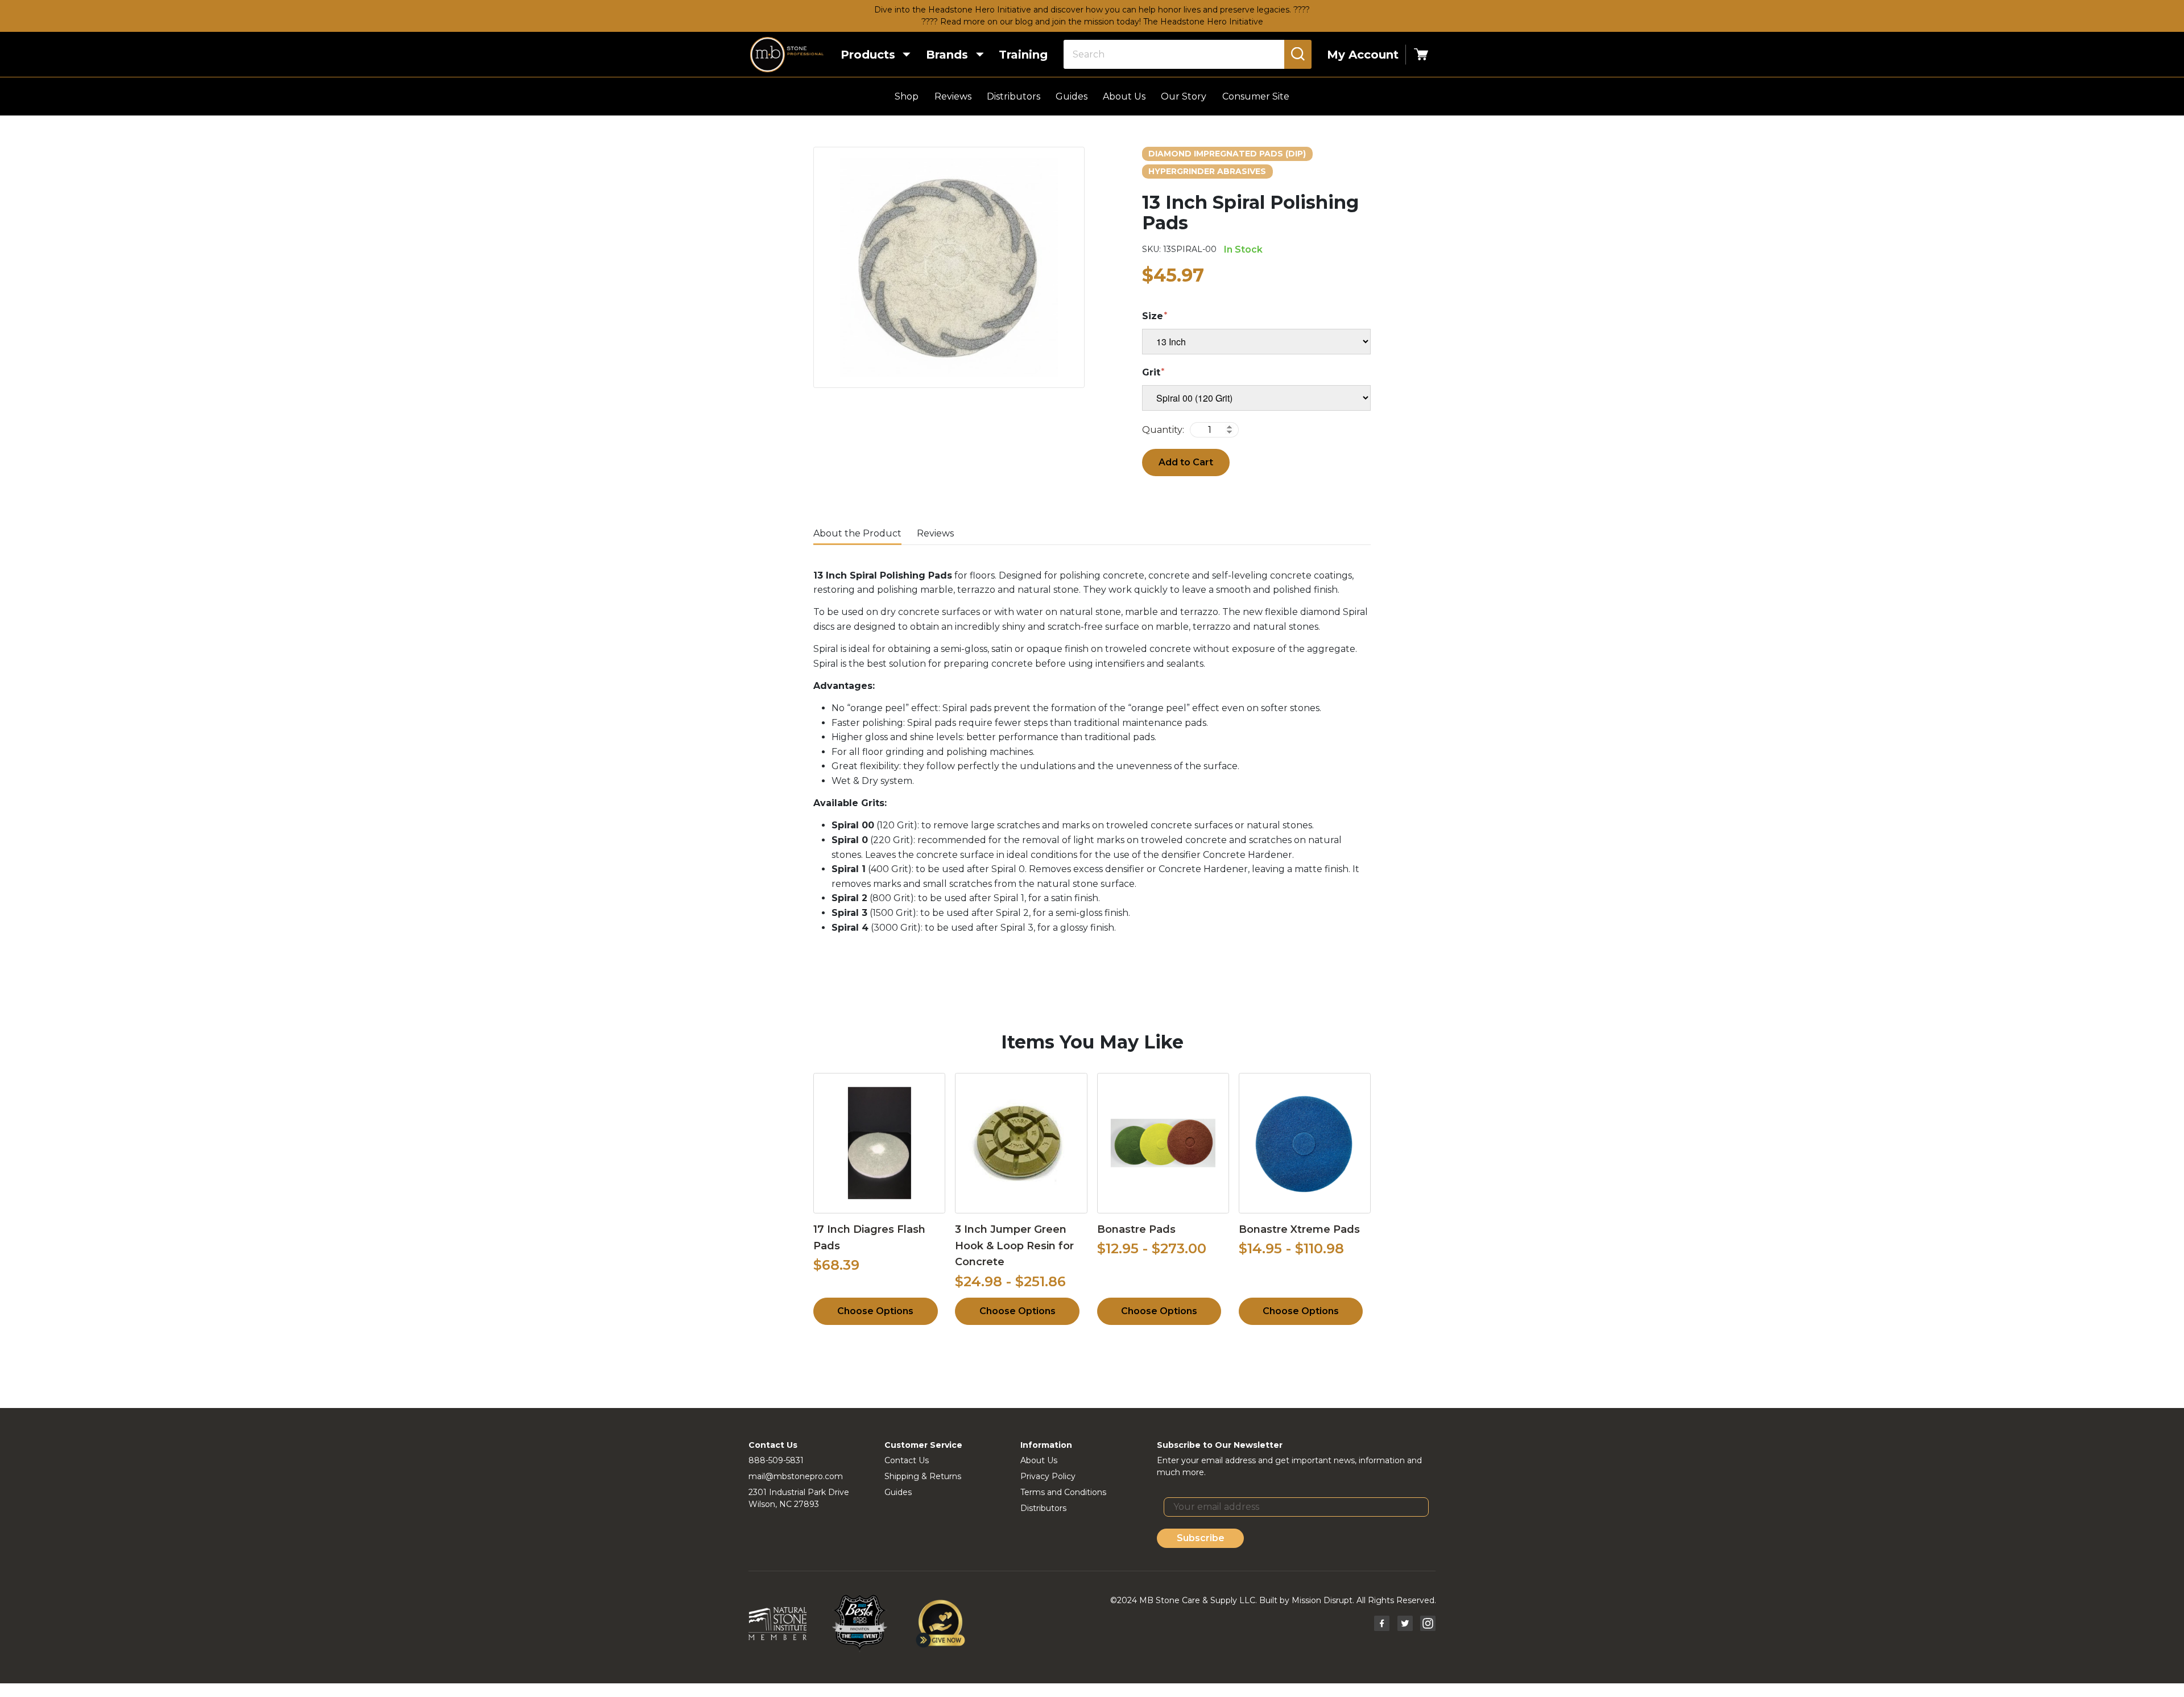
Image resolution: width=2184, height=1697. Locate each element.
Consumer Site (1256, 96)
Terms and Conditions (1063, 1492)
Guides (1072, 96)
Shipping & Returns (923, 1476)
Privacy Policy (1048, 1476)
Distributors (1014, 96)
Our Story (1184, 96)
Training (1023, 55)
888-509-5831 (776, 1460)
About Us (1124, 96)
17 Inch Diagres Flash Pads (869, 1238)
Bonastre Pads (1136, 1229)
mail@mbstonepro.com (796, 1476)
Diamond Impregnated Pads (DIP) (1227, 154)
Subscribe (1201, 1538)
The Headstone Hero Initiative (1203, 22)
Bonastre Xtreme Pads (1299, 1229)
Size (1153, 316)
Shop (907, 96)
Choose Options (875, 1311)
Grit (1151, 372)
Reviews (953, 96)
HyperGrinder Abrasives (1207, 171)
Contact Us (907, 1460)
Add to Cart (1186, 462)
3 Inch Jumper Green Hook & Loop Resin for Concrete (1014, 1246)
